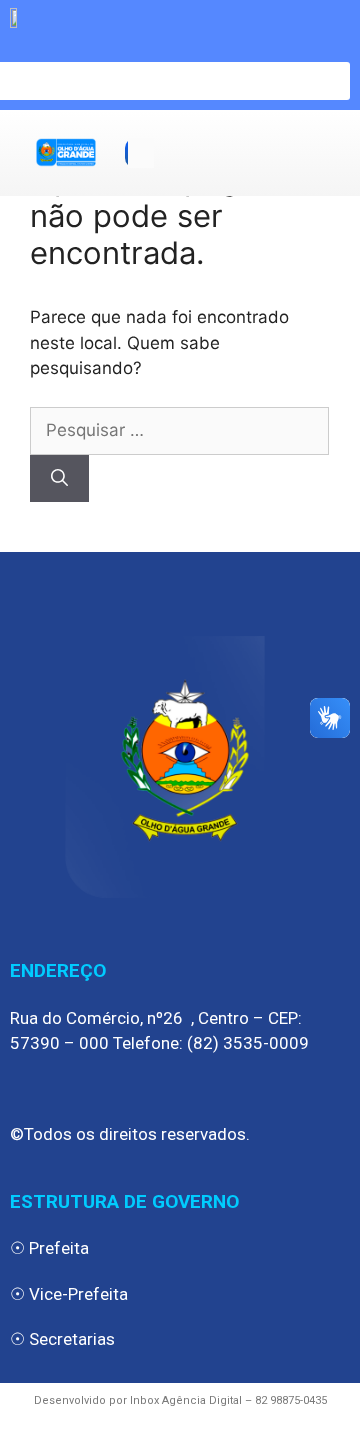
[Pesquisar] (59, 479)
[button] (141, 153)
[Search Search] (180, 75)
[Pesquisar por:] (179, 430)
